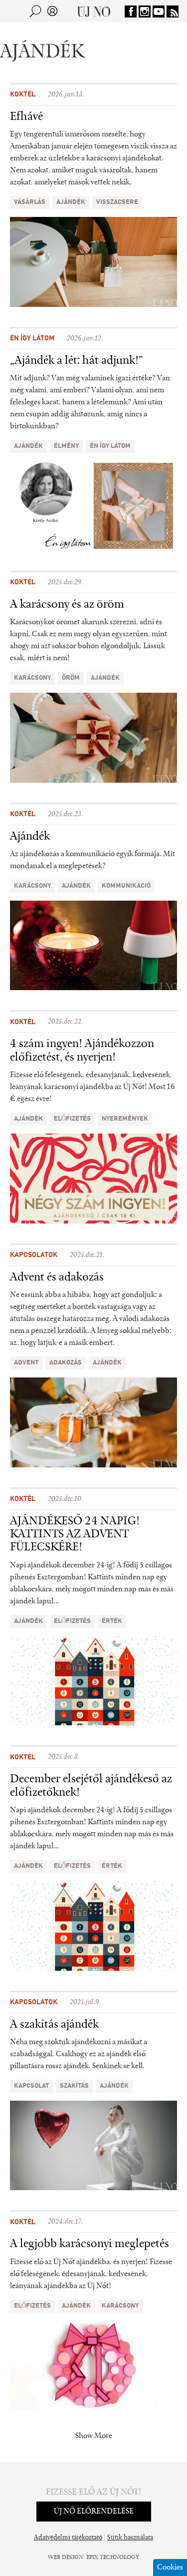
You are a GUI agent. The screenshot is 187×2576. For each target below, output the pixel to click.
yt (159, 11)
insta (145, 11)
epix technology (113, 2558)
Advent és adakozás (57, 1278)
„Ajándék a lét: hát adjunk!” (77, 361)
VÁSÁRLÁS (30, 202)
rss (173, 11)
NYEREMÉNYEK (125, 1119)
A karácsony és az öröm (67, 605)
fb (131, 11)
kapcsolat (31, 2086)
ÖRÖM (71, 678)
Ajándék (30, 837)
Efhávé (26, 117)
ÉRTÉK (112, 1621)
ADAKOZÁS (66, 1363)
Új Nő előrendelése (94, 2512)
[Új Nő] (93, 11)
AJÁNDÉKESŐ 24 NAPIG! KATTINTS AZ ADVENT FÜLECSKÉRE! (75, 1535)
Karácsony (32, 678)
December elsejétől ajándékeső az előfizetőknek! (91, 1786)
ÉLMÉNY (66, 446)
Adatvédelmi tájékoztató (68, 2538)
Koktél (23, 94)
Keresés (35, 11)
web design (66, 2558)
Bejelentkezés (52, 11)
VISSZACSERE (117, 202)
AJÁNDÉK (71, 202)
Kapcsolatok (34, 1255)
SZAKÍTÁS (74, 2086)
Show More (94, 2436)
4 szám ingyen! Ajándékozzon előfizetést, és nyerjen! (82, 1051)
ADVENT (26, 1363)
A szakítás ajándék (54, 2025)
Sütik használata (130, 2538)
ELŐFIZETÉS (72, 1119)
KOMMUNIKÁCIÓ (126, 886)
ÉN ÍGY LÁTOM (110, 446)
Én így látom (32, 338)
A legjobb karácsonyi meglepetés (90, 2244)
